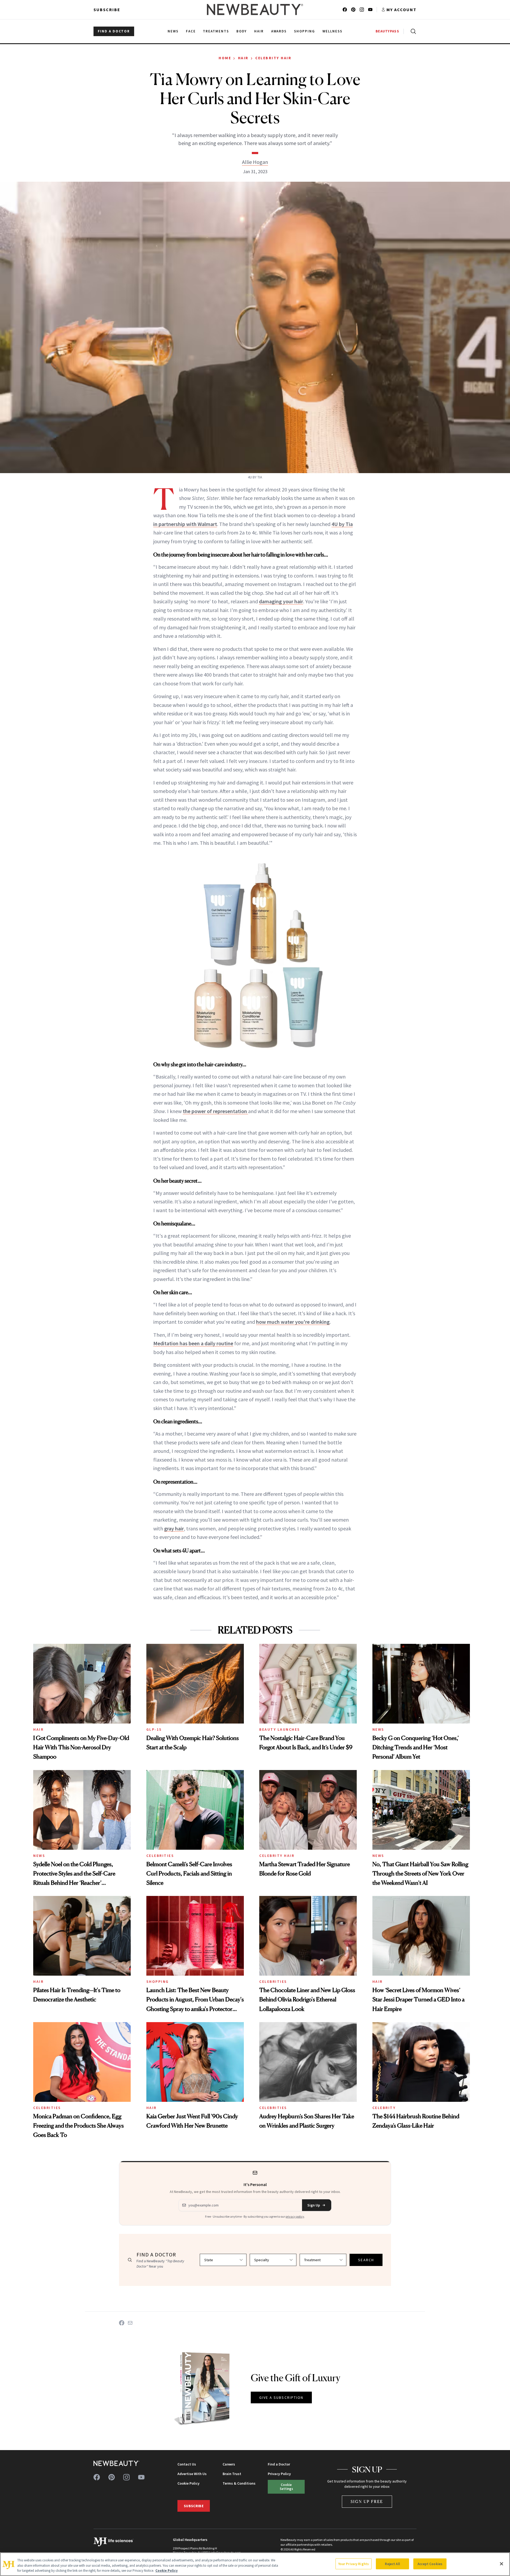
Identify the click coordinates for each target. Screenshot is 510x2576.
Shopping (158, 1981)
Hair (243, 58)
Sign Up (314, 2205)
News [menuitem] (173, 31)
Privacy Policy (279, 2474)
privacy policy (295, 2216)
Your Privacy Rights (354, 2564)
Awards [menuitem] (279, 31)
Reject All (392, 2564)
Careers (229, 2464)
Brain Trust (232, 2474)
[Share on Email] (130, 2323)
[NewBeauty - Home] (255, 10)
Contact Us (187, 2464)
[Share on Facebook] (122, 2323)
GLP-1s (154, 1729)
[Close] (501, 2564)
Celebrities (160, 1856)
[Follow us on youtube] (370, 10)
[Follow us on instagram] (362, 10)
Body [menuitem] (242, 31)
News (378, 1729)
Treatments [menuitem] (216, 31)
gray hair (174, 1528)
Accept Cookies (430, 2564)
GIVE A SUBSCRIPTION (281, 2397)
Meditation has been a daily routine (193, 1343)
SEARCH (366, 2260)
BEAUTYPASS (387, 31)
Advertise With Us (192, 2474)
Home (225, 58)
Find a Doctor (279, 2464)
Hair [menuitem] (259, 31)
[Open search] (412, 31)
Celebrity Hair (273, 58)
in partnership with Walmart (185, 524)
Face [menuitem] (191, 31)
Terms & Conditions (239, 2483)
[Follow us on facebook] (345, 10)
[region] (255, 2564)
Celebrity (384, 2108)
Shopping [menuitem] (305, 31)
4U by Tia (342, 524)
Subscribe (107, 10)
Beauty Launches (280, 1729)
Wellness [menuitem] (332, 31)
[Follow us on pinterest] (353, 10)
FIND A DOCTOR (114, 31)
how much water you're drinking (293, 1322)
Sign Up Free (367, 2501)
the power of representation (215, 1111)
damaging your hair (281, 601)
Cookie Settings (286, 2487)
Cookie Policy (188, 2483)
